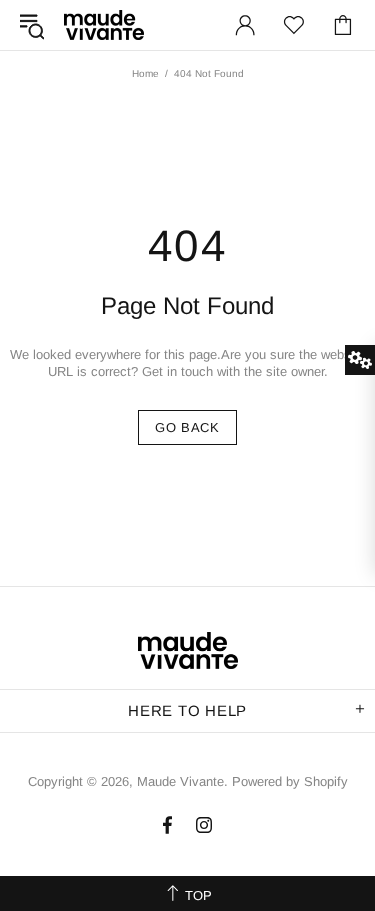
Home (145, 73)
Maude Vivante (104, 24)
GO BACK (187, 427)
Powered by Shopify (290, 781)
